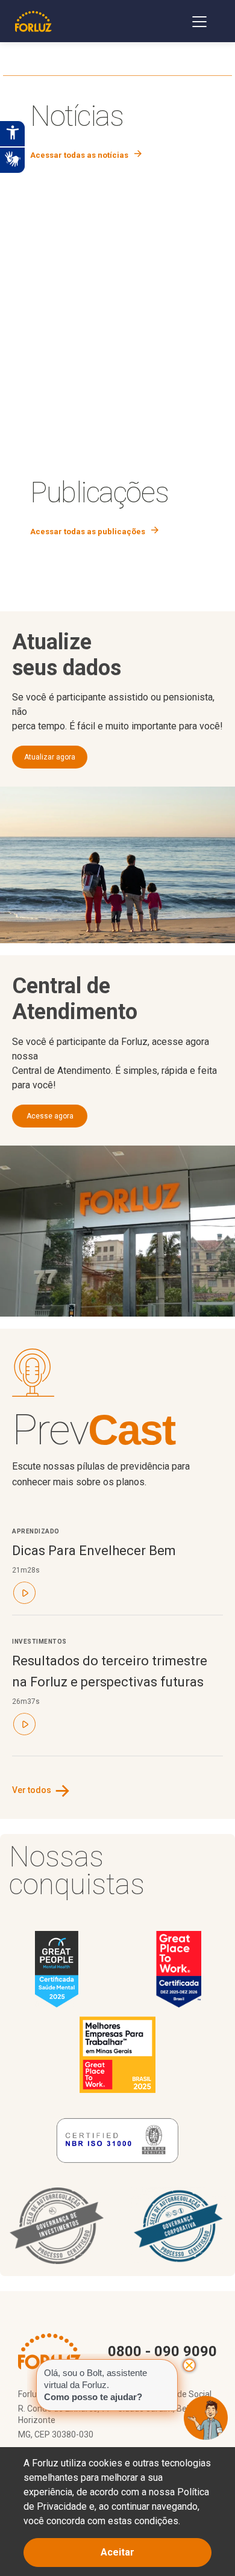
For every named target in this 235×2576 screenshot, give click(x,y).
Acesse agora (50, 1116)
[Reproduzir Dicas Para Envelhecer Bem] (24, 1594)
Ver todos (42, 1790)
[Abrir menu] (199, 21)
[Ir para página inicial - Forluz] (33, 21)
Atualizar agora (50, 757)
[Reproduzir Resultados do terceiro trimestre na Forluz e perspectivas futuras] (24, 1725)
